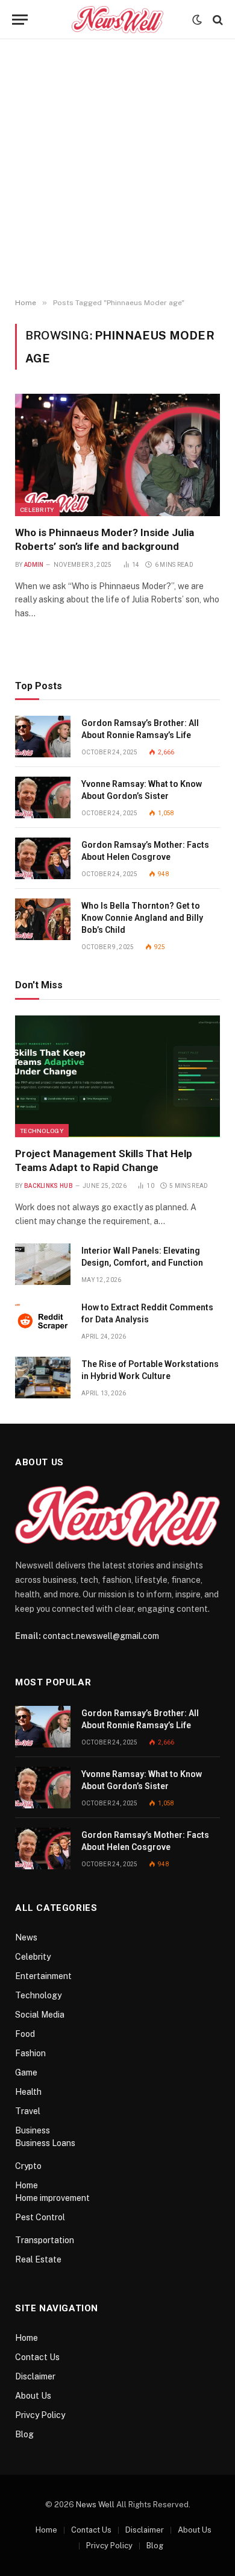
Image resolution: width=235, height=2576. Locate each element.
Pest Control (40, 2217)
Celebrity (37, 510)
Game (26, 2072)
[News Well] (117, 20)
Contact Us (37, 2357)
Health (28, 2092)
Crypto (28, 2166)
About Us (33, 2396)
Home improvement (52, 2198)
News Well (95, 2505)
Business (33, 2130)
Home (27, 2185)
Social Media (40, 2015)
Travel (28, 2111)
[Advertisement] (117, 169)
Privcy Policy (40, 2415)
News (26, 1937)
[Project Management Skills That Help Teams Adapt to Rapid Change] (117, 1076)
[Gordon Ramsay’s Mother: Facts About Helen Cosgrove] (43, 858)
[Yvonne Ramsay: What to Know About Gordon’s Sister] (43, 797)
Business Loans (45, 2143)
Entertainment (43, 1976)
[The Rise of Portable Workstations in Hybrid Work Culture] (43, 1378)
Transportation (45, 2240)
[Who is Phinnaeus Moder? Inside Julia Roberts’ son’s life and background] (117, 455)
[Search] (217, 20)
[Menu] (20, 20)
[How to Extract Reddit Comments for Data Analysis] (43, 1321)
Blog (24, 2434)
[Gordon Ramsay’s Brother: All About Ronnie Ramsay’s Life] (43, 737)
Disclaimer (35, 2376)
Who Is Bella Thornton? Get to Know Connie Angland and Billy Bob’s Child (142, 918)
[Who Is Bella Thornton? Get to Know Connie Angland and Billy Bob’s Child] (43, 919)
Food (25, 2034)
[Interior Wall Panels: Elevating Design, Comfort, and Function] (43, 1264)
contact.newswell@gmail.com (101, 1636)
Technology (42, 1131)
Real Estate (38, 2259)
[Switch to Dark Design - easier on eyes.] (197, 20)
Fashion (30, 2053)
